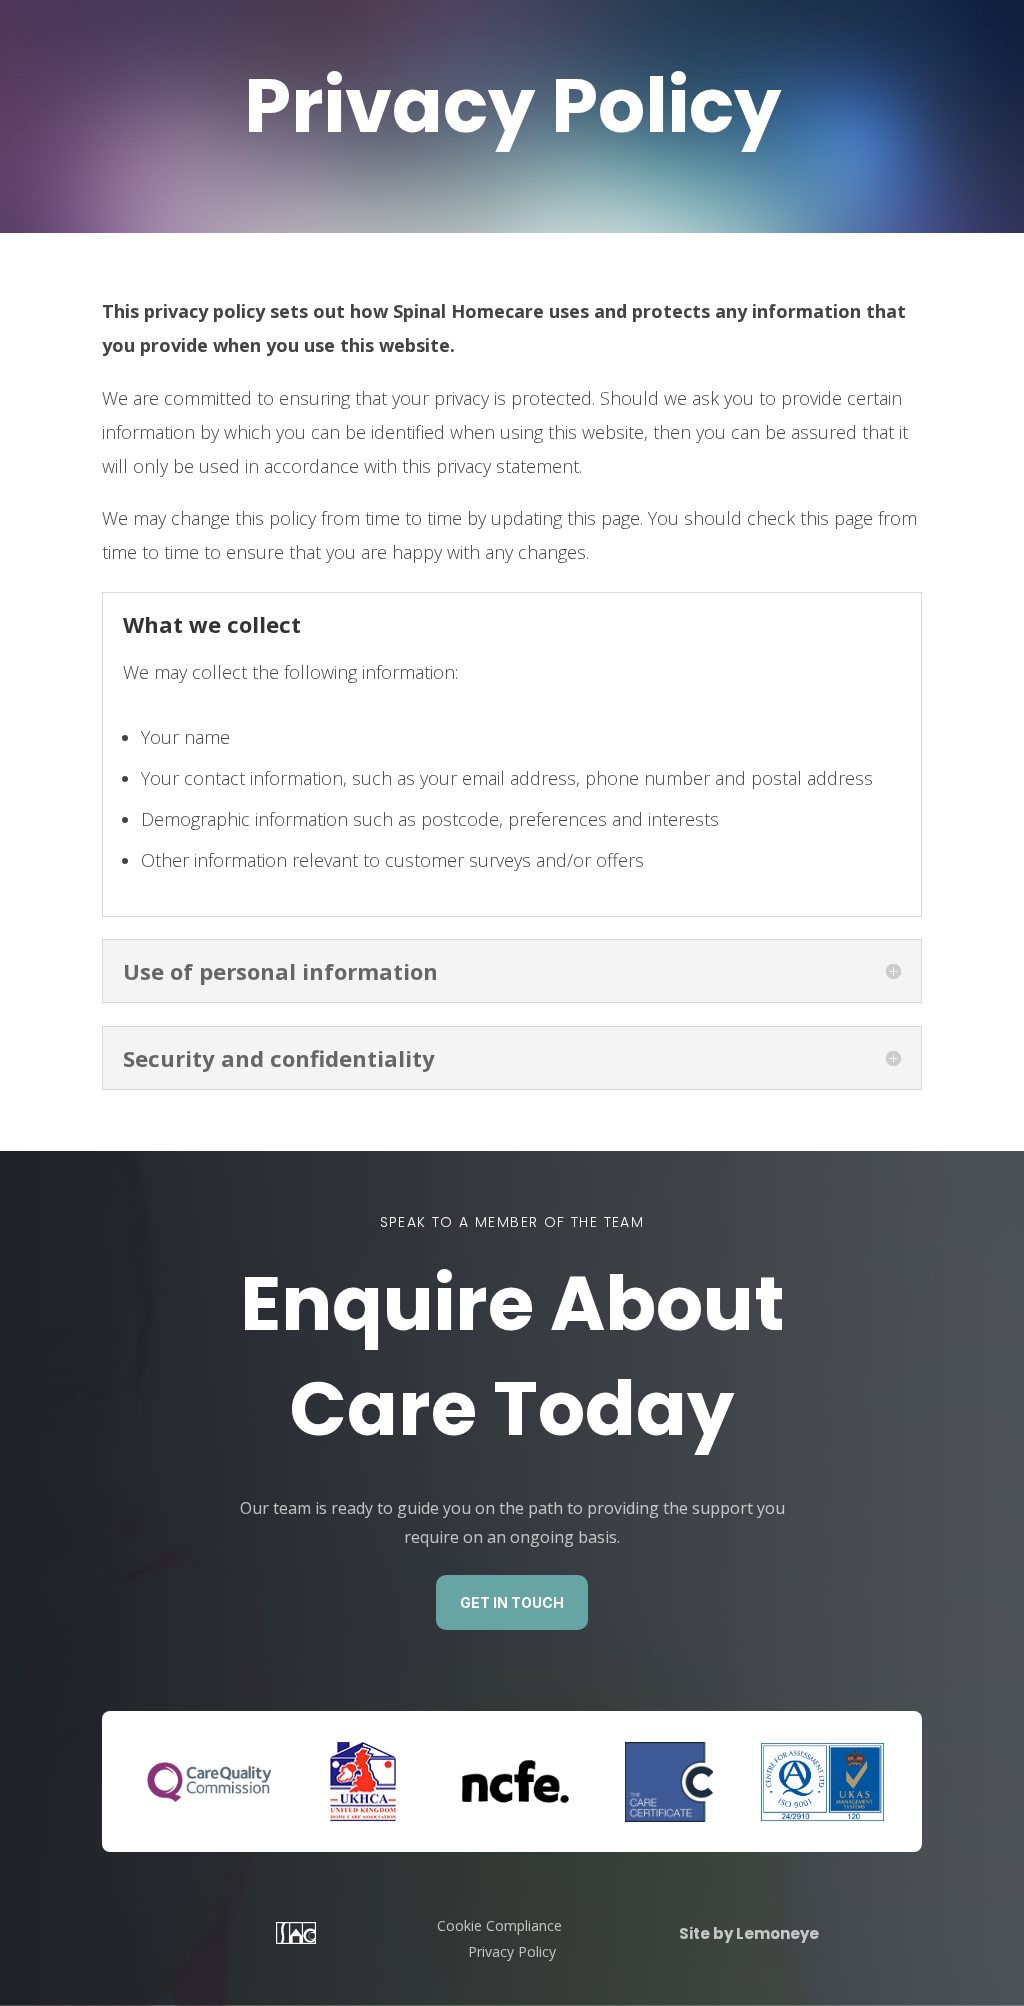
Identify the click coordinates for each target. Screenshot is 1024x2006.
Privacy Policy (512, 1951)
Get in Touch (512, 1602)
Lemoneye (776, 1933)
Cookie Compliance (499, 1925)
